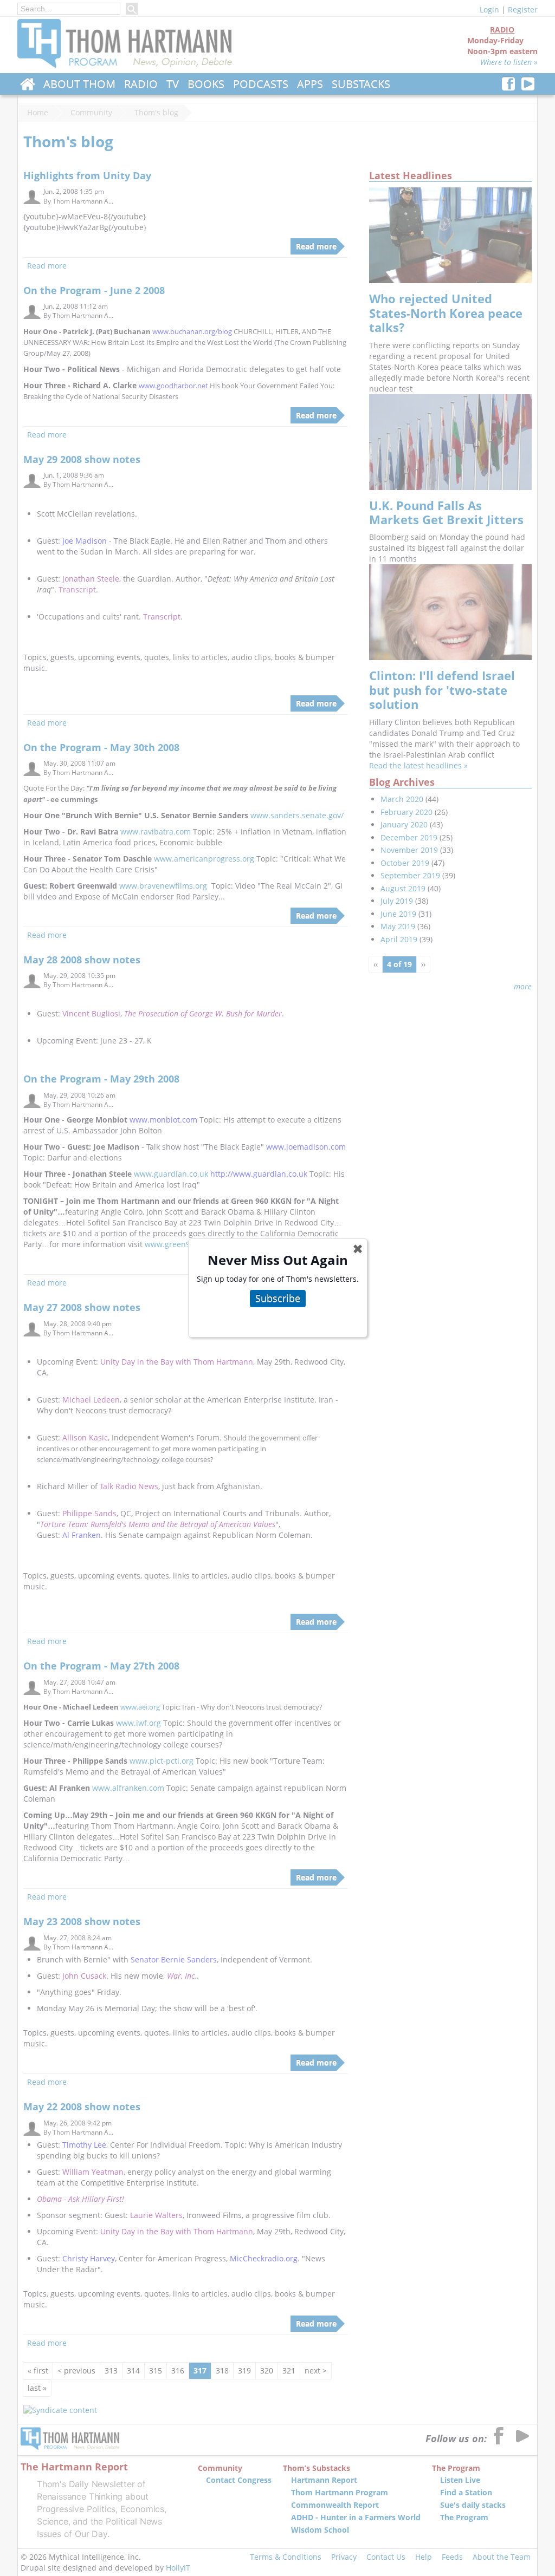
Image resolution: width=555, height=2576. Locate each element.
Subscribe (278, 1298)
